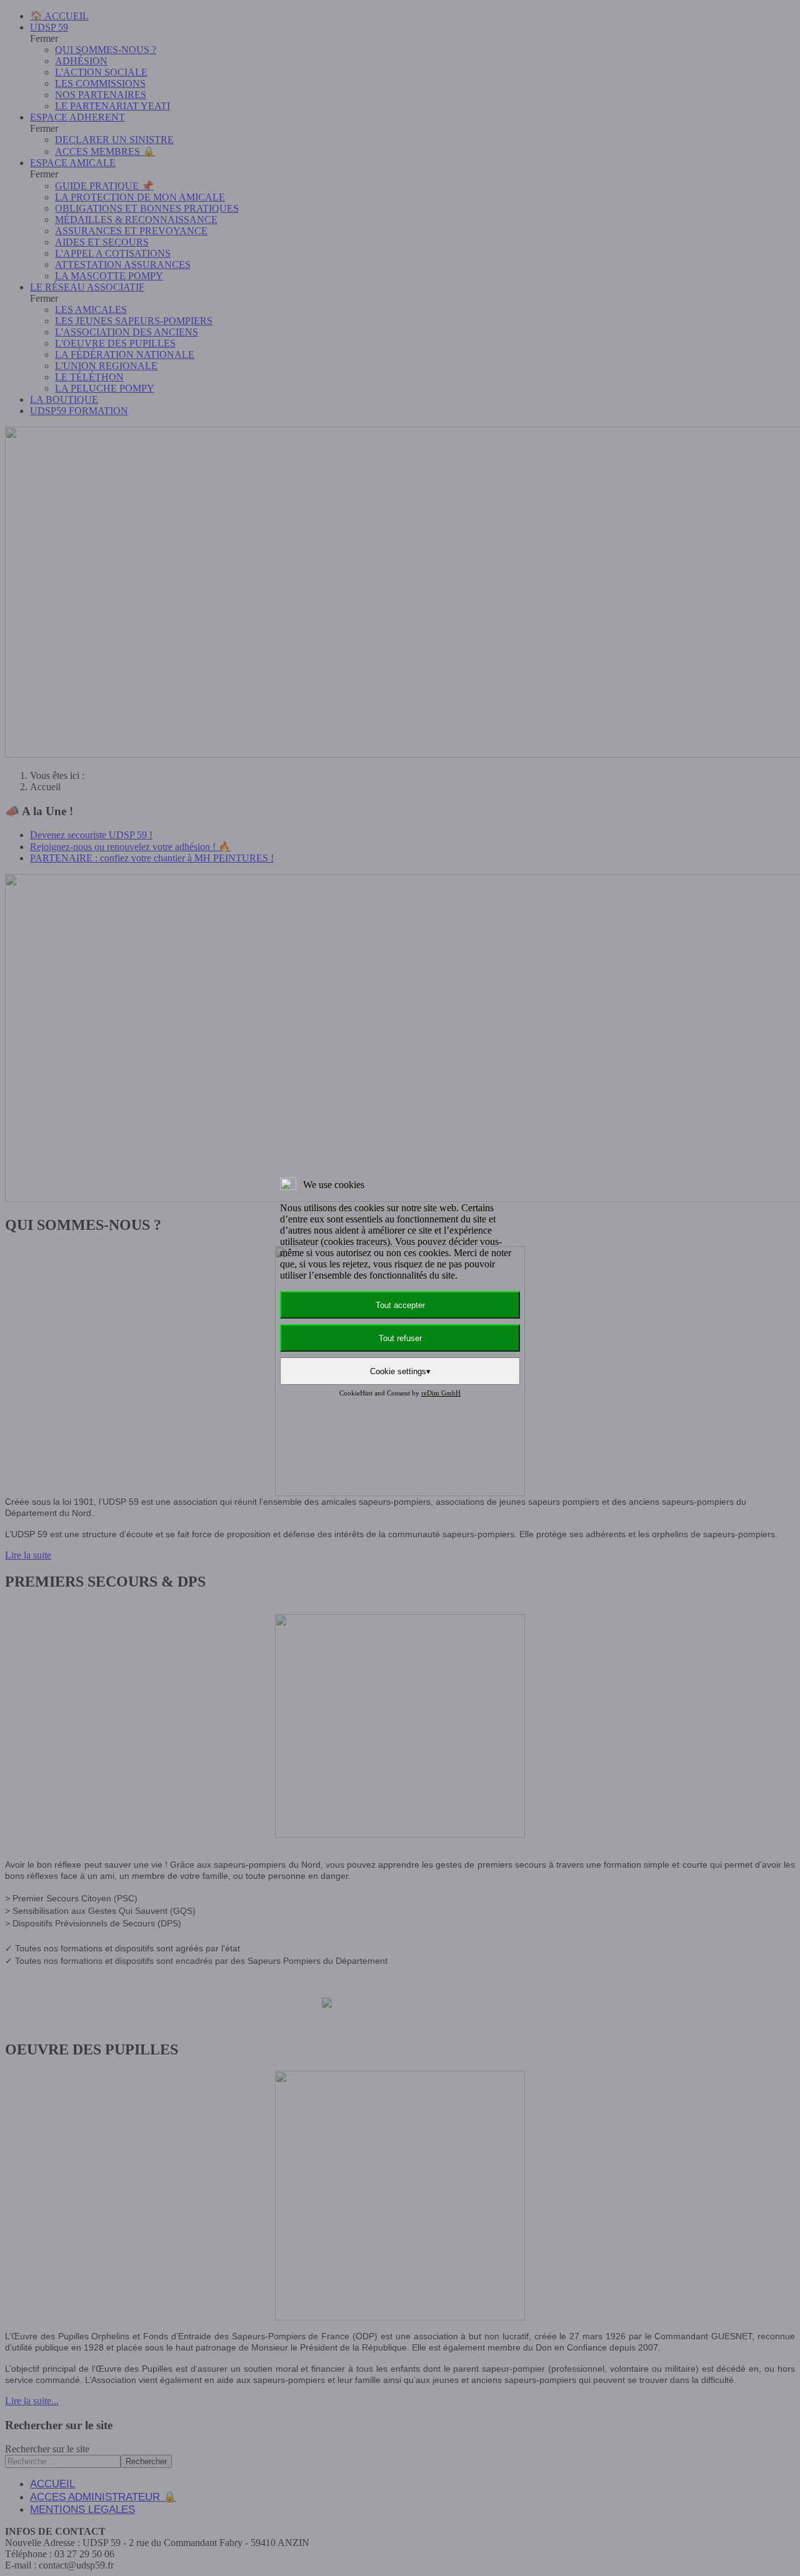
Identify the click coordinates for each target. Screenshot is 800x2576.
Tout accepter (400, 1305)
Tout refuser (400, 1338)
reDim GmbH (441, 1393)
